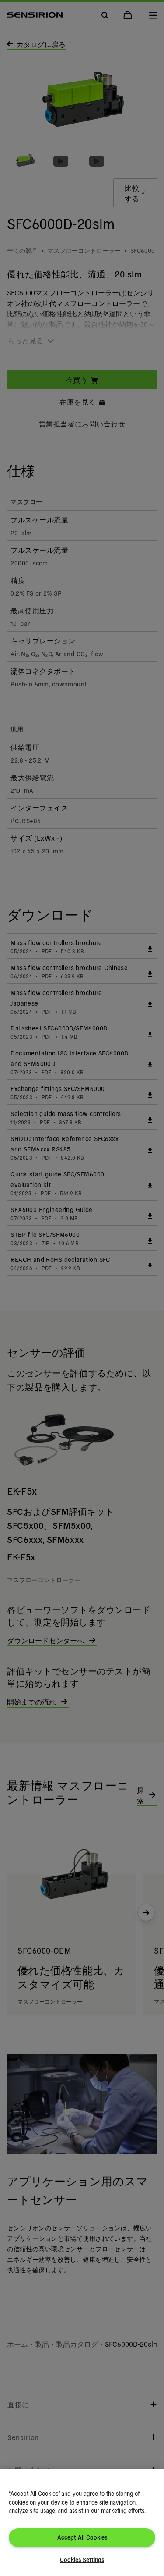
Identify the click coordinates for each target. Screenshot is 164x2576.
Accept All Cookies (82, 2537)
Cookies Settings (82, 2560)
